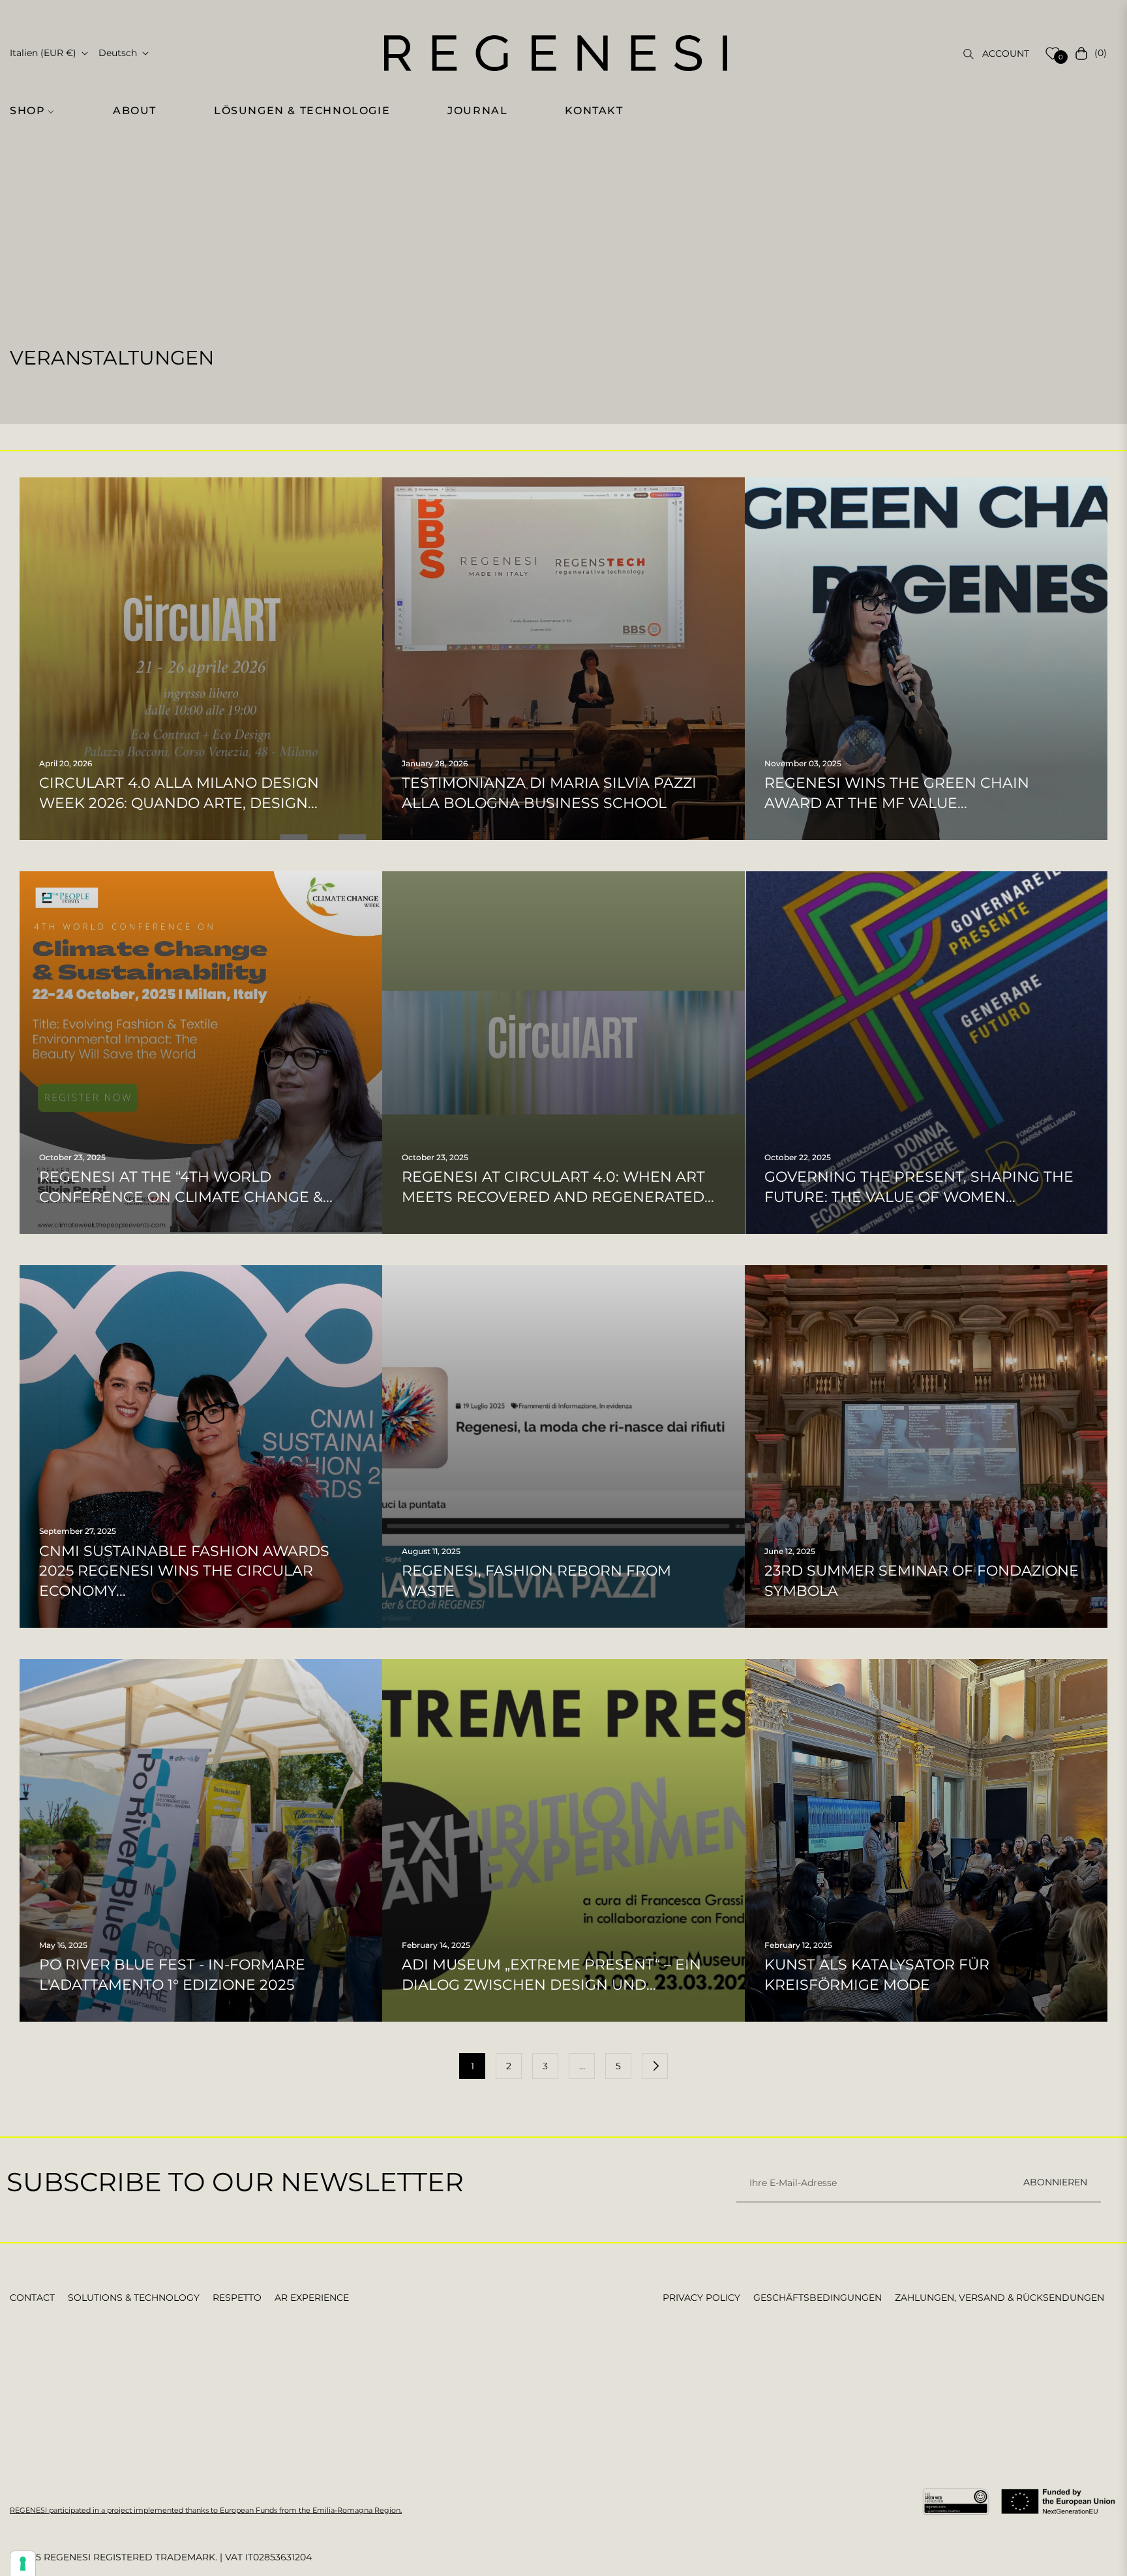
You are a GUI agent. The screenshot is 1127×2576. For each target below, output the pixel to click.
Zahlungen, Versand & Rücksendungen (999, 2298)
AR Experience (312, 2298)
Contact (32, 2298)
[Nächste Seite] (655, 2066)
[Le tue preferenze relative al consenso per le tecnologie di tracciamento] (23, 2564)
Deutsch (118, 53)
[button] (39, 111)
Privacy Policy (701, 2298)
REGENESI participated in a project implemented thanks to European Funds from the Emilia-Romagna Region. (206, 2510)
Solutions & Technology (134, 2298)
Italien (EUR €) (43, 53)
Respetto (237, 2298)
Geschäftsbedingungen (818, 2298)
